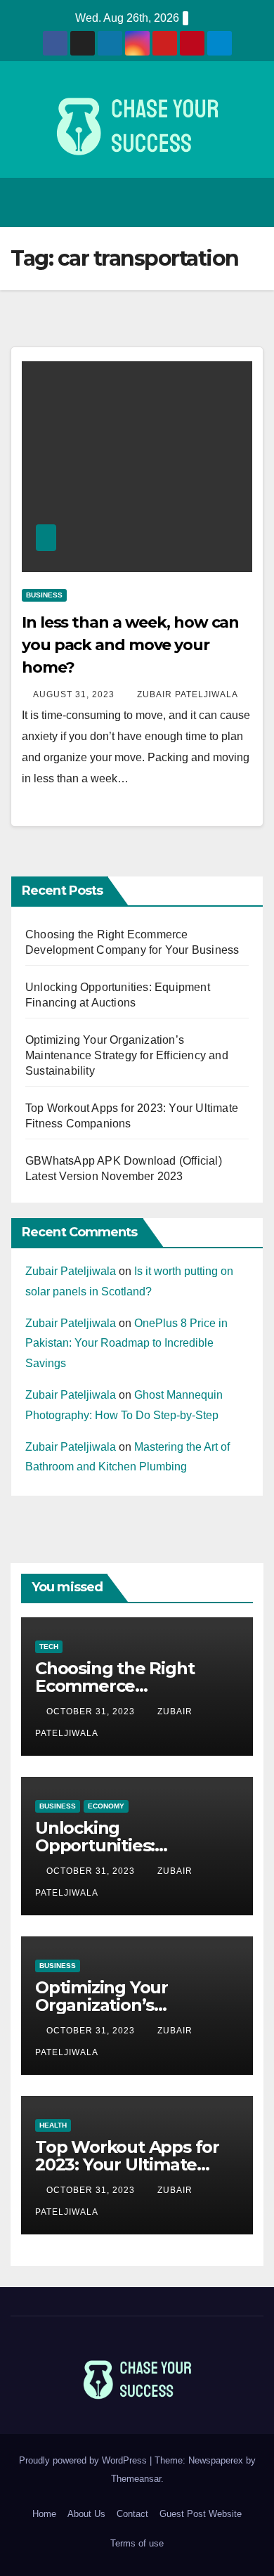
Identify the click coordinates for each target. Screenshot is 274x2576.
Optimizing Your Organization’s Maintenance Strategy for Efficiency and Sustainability (127, 1055)
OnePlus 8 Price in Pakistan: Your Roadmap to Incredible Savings (126, 1344)
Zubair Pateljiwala (188, 694)
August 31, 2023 (75, 694)
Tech (49, 1646)
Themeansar (136, 2479)
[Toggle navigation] (249, 202)
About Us (86, 2514)
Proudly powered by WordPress (84, 2460)
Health (53, 2125)
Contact (132, 2514)
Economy (106, 1806)
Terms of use (137, 2543)
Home (44, 2514)
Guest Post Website (201, 2514)
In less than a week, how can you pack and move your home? (130, 645)
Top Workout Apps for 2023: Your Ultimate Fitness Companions (127, 2164)
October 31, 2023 (92, 1711)
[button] (218, 202)
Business (44, 595)
